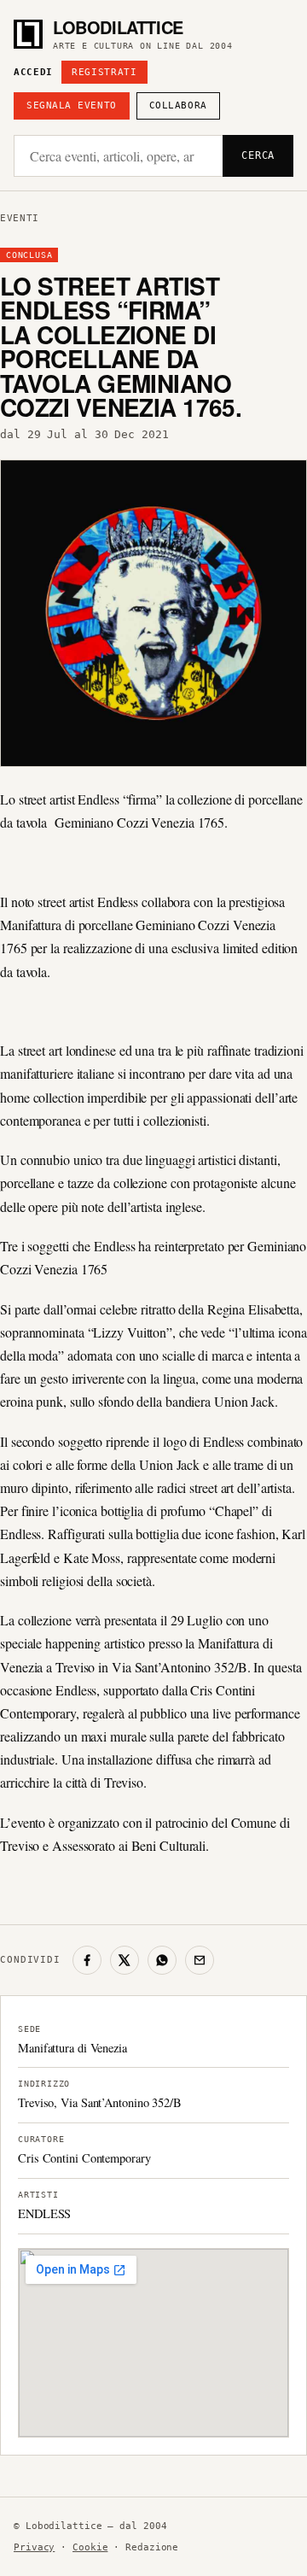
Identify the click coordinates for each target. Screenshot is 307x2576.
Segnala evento (72, 105)
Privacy (34, 2547)
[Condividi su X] (125, 1960)
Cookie (90, 2547)
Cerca (258, 155)
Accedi (33, 72)
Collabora (178, 105)
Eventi (20, 218)
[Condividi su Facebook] (87, 1960)
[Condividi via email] (200, 1960)
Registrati (104, 72)
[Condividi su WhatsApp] (162, 1960)
